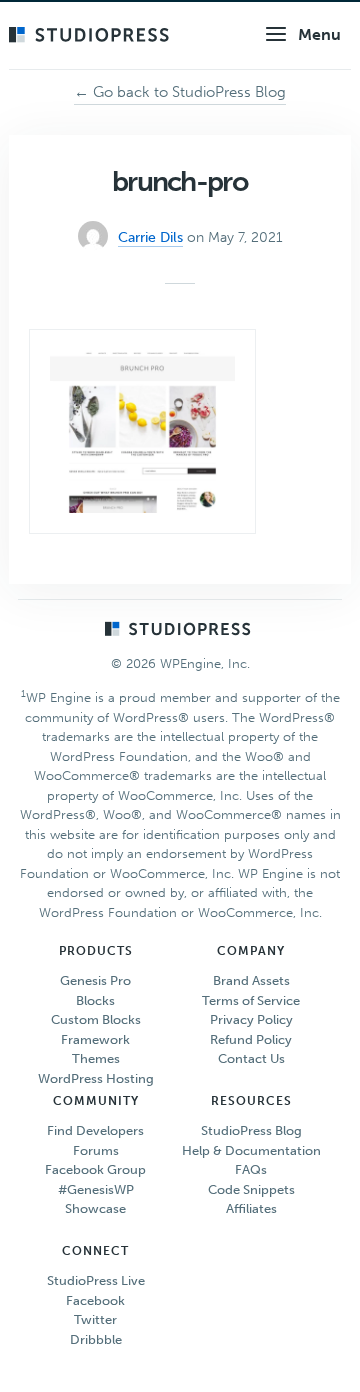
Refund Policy (251, 1039)
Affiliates (251, 1208)
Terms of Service (251, 1000)
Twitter (95, 1319)
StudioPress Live (96, 1280)
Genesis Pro (95, 980)
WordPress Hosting (96, 1078)
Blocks (95, 1000)
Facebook (95, 1300)
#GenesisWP (96, 1189)
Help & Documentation (251, 1150)
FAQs (251, 1169)
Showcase (95, 1208)
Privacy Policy (251, 1019)
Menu (319, 34)
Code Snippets (251, 1189)
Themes (96, 1058)
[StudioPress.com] (91, 36)
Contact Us (251, 1058)
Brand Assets (251, 980)
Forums (96, 1150)
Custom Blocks (96, 1019)
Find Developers (95, 1130)
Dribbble (96, 1339)
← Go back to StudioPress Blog (180, 92)
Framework (95, 1039)
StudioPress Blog (251, 1130)
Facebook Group (95, 1169)
